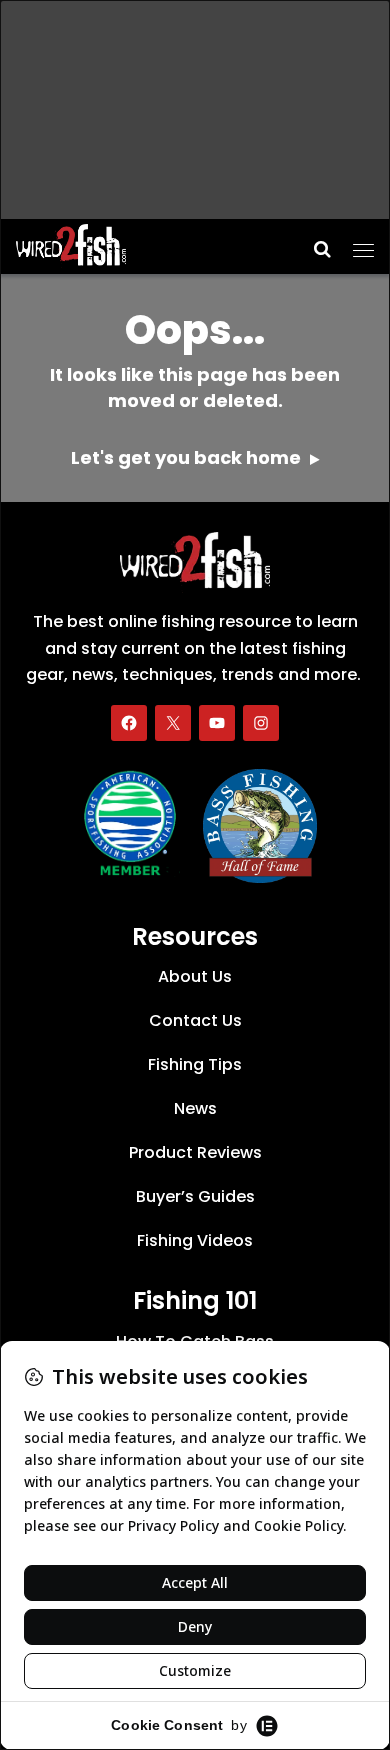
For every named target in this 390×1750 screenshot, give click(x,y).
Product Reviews (195, 1152)
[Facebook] (129, 723)
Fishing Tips (195, 1064)
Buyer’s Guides (195, 1196)
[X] (173, 723)
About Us (195, 976)
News (195, 1108)
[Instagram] (261, 723)
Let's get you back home (188, 457)
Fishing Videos (195, 1240)
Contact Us (195, 1020)
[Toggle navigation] (363, 244)
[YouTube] (217, 723)
